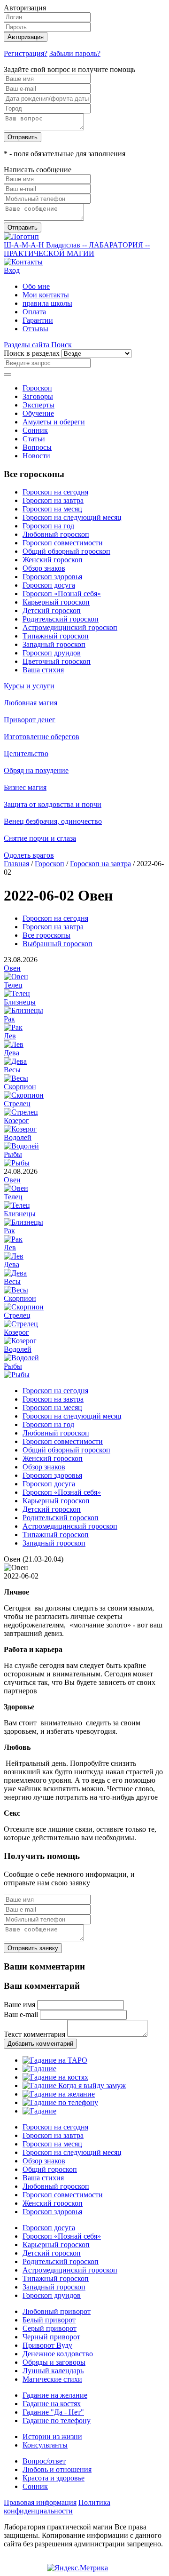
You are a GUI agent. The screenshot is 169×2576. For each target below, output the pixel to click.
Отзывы (35, 329)
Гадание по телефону (57, 2420)
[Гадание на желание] (59, 2094)
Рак (9, 1019)
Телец (13, 985)
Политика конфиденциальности (57, 2507)
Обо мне (36, 286)
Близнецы (20, 1002)
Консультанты (45, 2445)
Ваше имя (19, 2005)
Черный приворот (51, 2337)
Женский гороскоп (53, 560)
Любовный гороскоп (56, 534)
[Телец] (17, 993)
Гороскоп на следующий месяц (72, 517)
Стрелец (17, 1104)
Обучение (38, 413)
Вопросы (37, 447)
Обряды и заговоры (54, 2362)
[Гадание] (39, 2069)
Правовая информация (40, 2502)
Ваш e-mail (21, 2014)
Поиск (61, 345)
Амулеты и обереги (54, 422)
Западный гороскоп (54, 644)
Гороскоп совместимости (63, 543)
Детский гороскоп (52, 610)
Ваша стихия (43, 670)
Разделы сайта (27, 345)
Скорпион (20, 1087)
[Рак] (13, 1027)
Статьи (34, 439)
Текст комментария (35, 2034)
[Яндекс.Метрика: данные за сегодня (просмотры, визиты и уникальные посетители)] (77, 2568)
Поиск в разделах (32, 353)
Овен (12, 968)
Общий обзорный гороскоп (66, 551)
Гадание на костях (52, 2404)
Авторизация (26, 37)
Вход (12, 270)
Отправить (23, 137)
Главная (16, 864)
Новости (36, 456)
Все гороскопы (46, 935)
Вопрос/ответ (44, 2461)
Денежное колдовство (58, 2354)
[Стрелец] (21, 1112)
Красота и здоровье (54, 2478)
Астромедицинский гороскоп (70, 627)
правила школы (47, 303)
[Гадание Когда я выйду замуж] (74, 2086)
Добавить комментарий (40, 2044)
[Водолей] (21, 1146)
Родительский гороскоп (61, 619)
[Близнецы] (23, 1010)
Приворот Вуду (47, 2345)
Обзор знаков (44, 568)
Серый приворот (50, 2328)
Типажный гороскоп (56, 636)
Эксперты (38, 405)
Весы (12, 1070)
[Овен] (16, 977)
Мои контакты (46, 295)
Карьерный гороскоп (56, 602)
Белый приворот (49, 2320)
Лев (10, 1036)
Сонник (35, 430)
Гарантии (38, 320)
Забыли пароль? (75, 53)
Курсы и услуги (29, 686)
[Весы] (16, 1078)
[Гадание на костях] (55, 2077)
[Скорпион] (24, 1095)
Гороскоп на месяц (52, 509)
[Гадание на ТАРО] (55, 2060)
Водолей (18, 1137)
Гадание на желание (55, 2395)
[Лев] (14, 1044)
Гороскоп (37, 388)
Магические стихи (52, 2379)
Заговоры (38, 396)
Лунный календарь (53, 2371)
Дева (12, 1053)
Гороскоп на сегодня (55, 492)
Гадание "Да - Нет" (53, 2412)
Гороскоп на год (48, 526)
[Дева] (15, 1061)
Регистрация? (26, 53)
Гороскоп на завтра (53, 500)
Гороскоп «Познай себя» (62, 594)
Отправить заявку (33, 1948)
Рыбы (13, 1154)
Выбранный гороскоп (58, 944)
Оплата (34, 312)
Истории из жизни (52, 2436)
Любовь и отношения (57, 2469)
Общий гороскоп (50, 2169)
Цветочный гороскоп (57, 661)
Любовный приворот (57, 2311)
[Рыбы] (17, 1163)
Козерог (16, 1121)
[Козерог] (20, 1129)
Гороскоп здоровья (52, 577)
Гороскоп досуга (49, 585)
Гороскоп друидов (52, 653)
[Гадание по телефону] (60, 2102)
